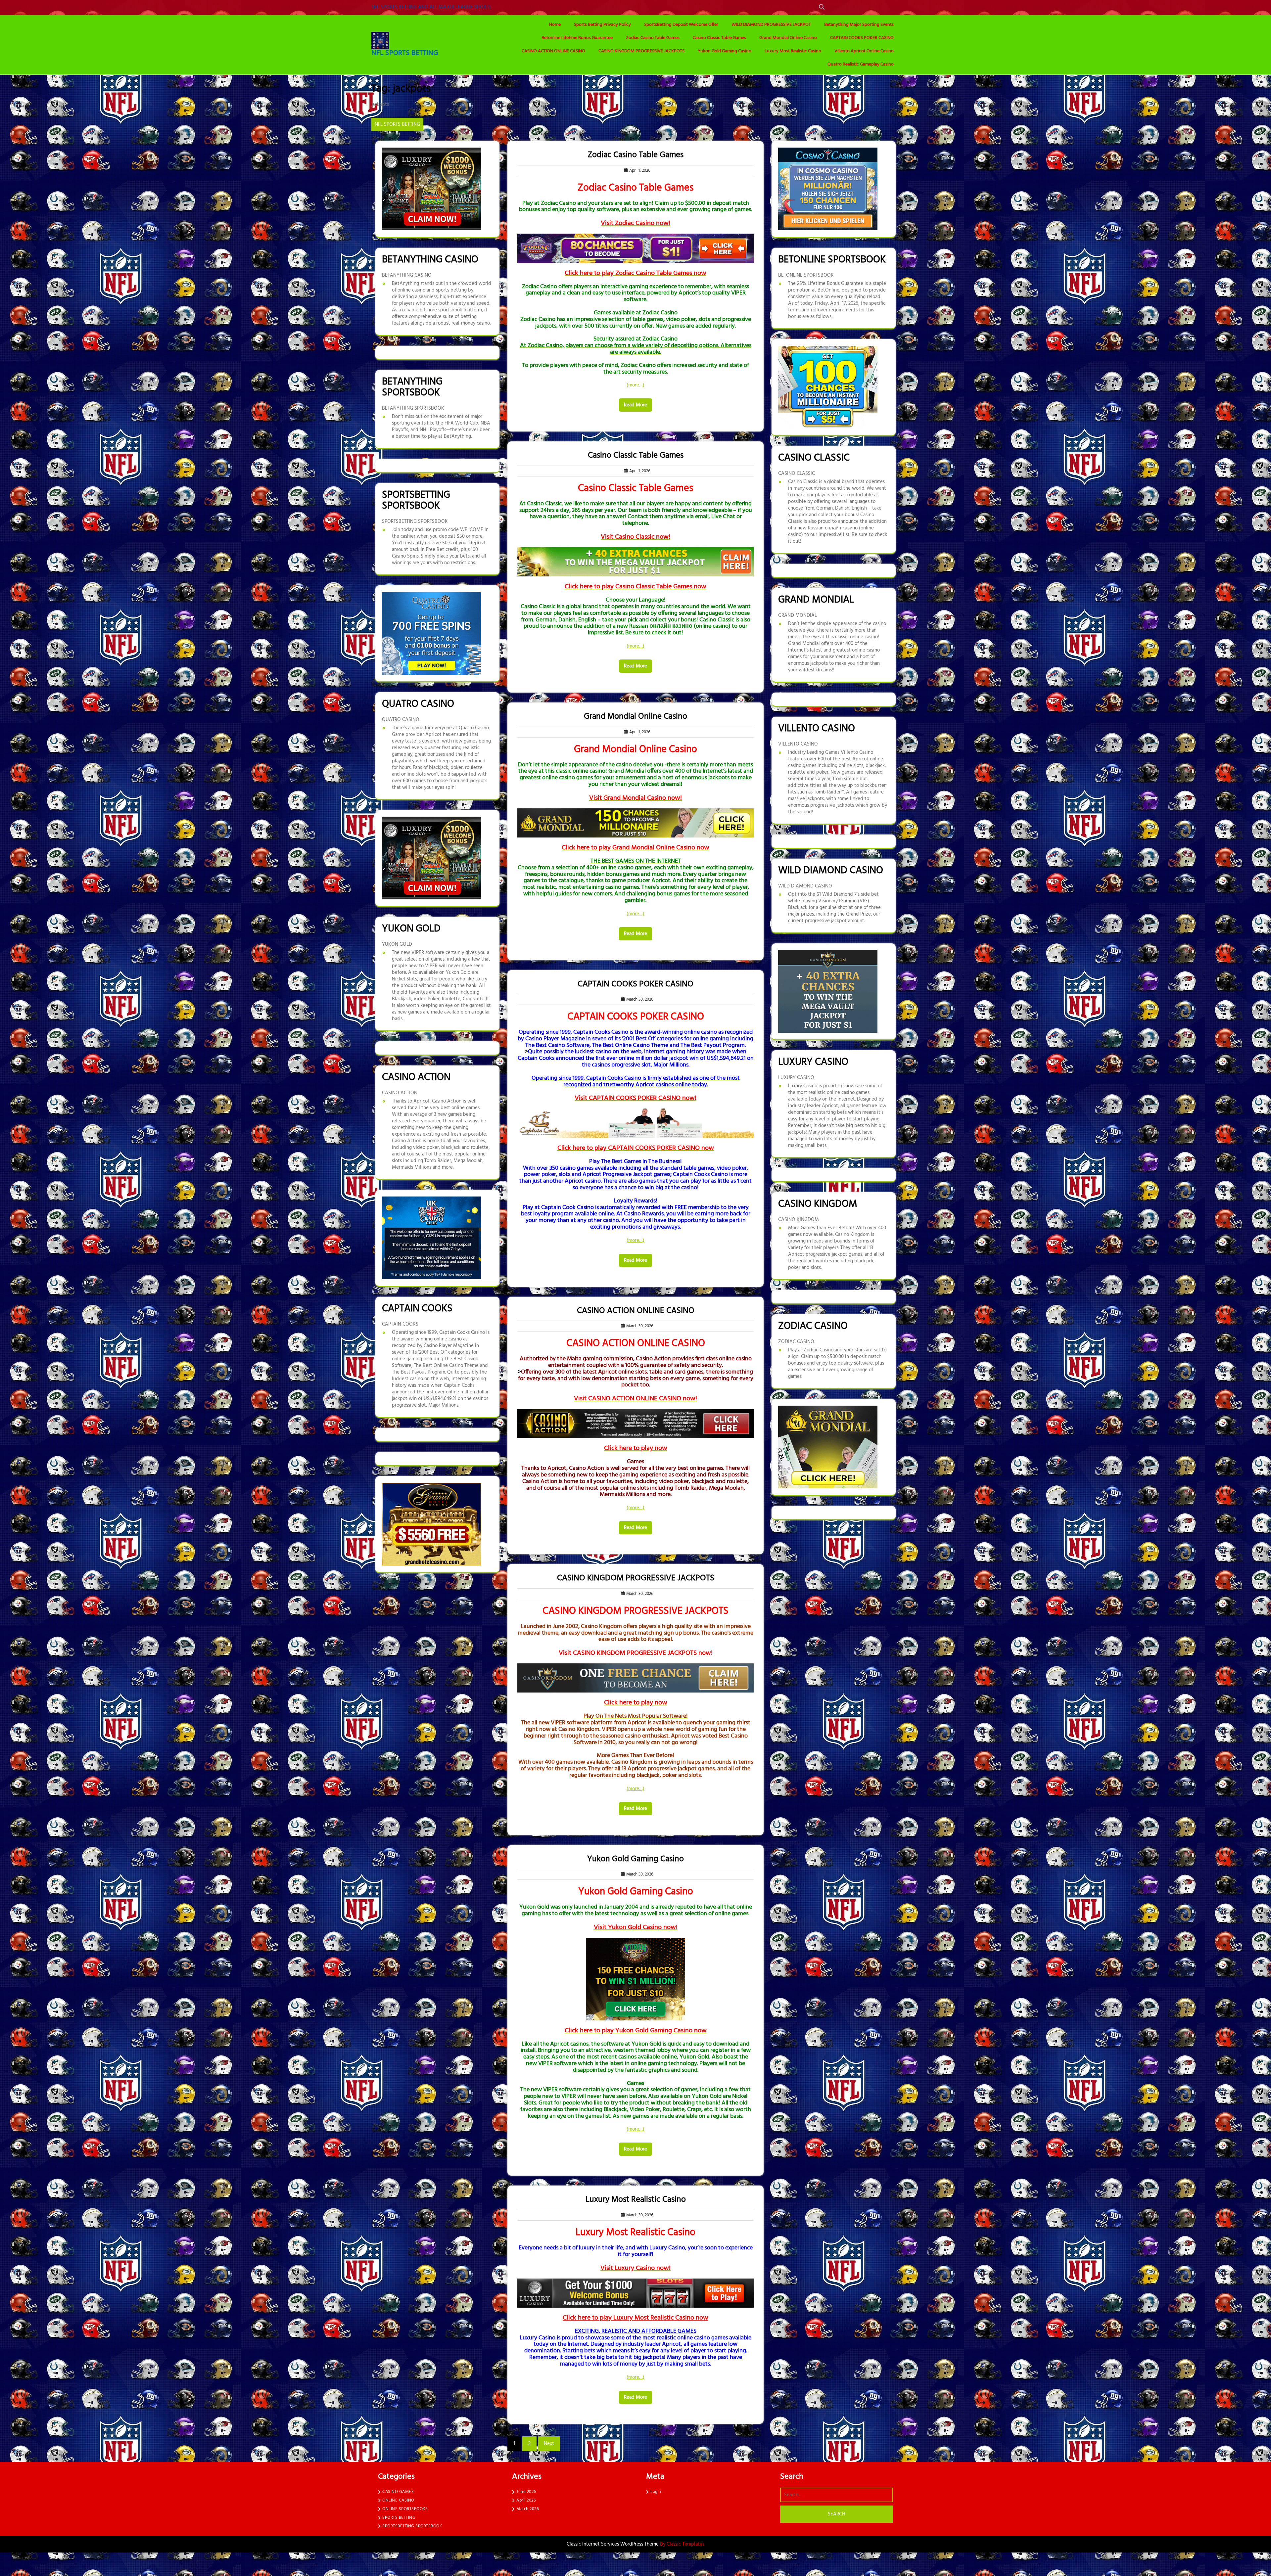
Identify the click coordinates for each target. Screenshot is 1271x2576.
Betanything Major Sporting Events (859, 25)
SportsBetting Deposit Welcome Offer (681, 25)
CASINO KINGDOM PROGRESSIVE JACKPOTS (641, 51)
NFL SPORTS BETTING (405, 53)
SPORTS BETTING (399, 2518)
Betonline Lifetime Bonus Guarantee (577, 38)
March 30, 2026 (639, 999)
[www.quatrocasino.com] (432, 633)
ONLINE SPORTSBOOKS (405, 2509)
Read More (635, 405)
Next (549, 2444)
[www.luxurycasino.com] (432, 189)
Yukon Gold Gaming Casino (725, 51)
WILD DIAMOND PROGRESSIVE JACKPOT (771, 25)
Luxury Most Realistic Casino (793, 51)
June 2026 (526, 2492)
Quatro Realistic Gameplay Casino (861, 64)
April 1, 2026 (639, 171)
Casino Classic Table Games (719, 38)
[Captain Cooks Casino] (828, 387)
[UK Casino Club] (432, 1238)
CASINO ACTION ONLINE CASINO (553, 51)
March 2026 (528, 2509)
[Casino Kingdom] (828, 991)
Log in (656, 2492)
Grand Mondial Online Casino (788, 38)
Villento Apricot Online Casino (864, 51)
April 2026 (526, 2500)
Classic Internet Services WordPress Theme (613, 2544)
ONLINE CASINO (398, 2500)
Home (555, 25)
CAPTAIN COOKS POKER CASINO (862, 38)
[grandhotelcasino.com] (432, 1524)
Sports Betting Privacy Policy (602, 25)
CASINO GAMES (398, 2492)
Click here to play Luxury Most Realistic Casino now (635, 2318)
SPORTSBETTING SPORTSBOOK (412, 2526)
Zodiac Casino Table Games (653, 38)
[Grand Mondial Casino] (828, 1447)
